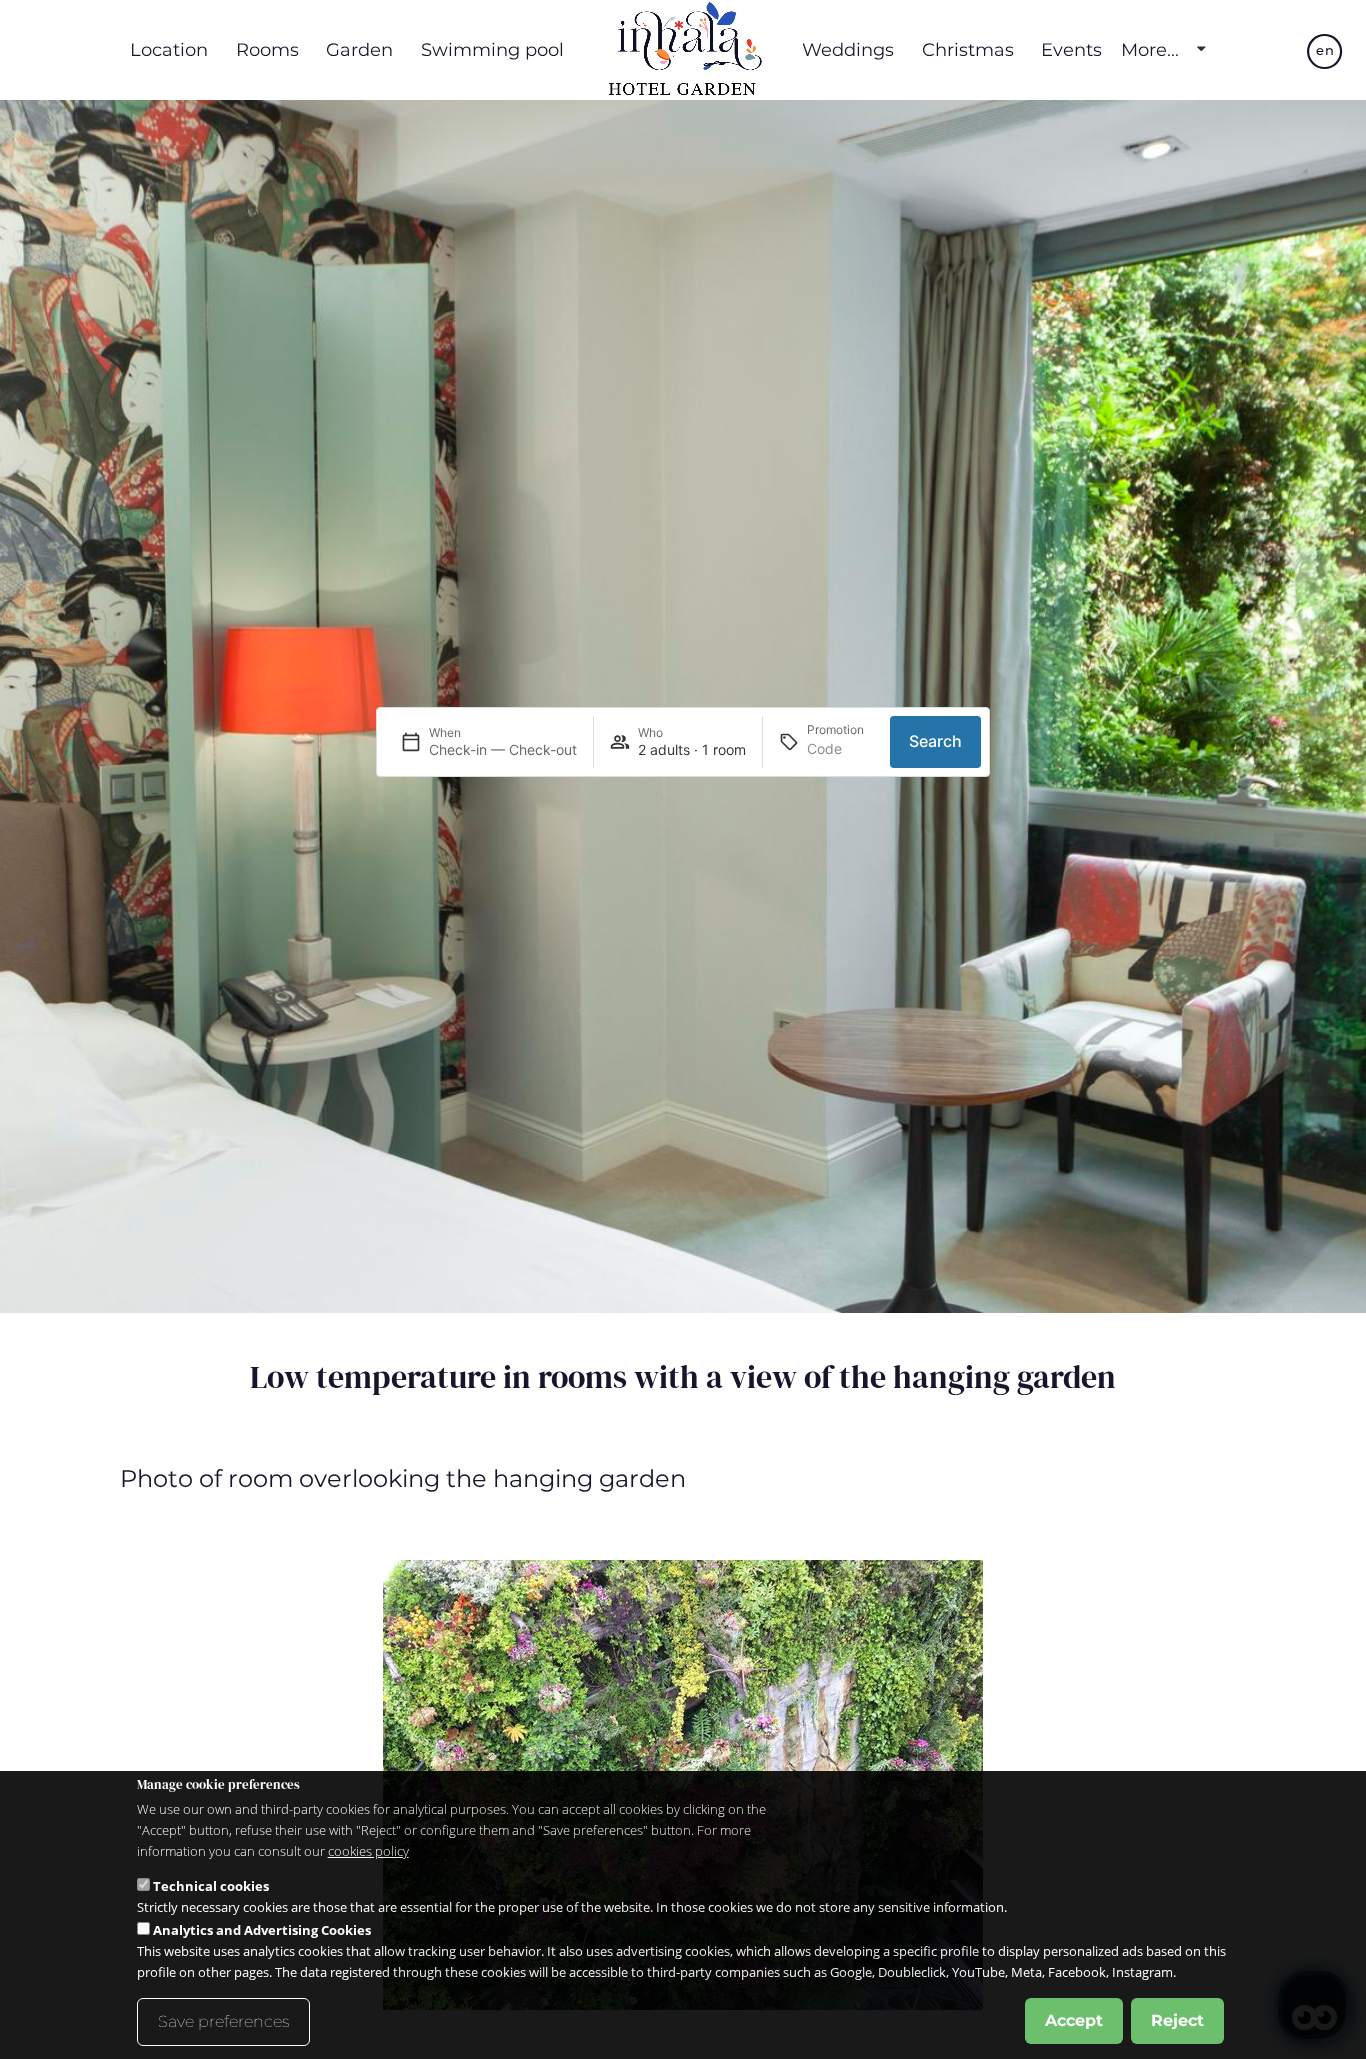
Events (1071, 49)
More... (1150, 50)
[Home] (683, 50)
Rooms (267, 49)
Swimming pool (492, 49)
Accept (1074, 2020)
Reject (1177, 2020)
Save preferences (223, 2021)
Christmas (968, 49)
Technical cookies (211, 1886)
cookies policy (368, 1851)
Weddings (848, 49)
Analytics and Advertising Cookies (262, 1930)
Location (169, 49)
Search (935, 741)
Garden (359, 49)
